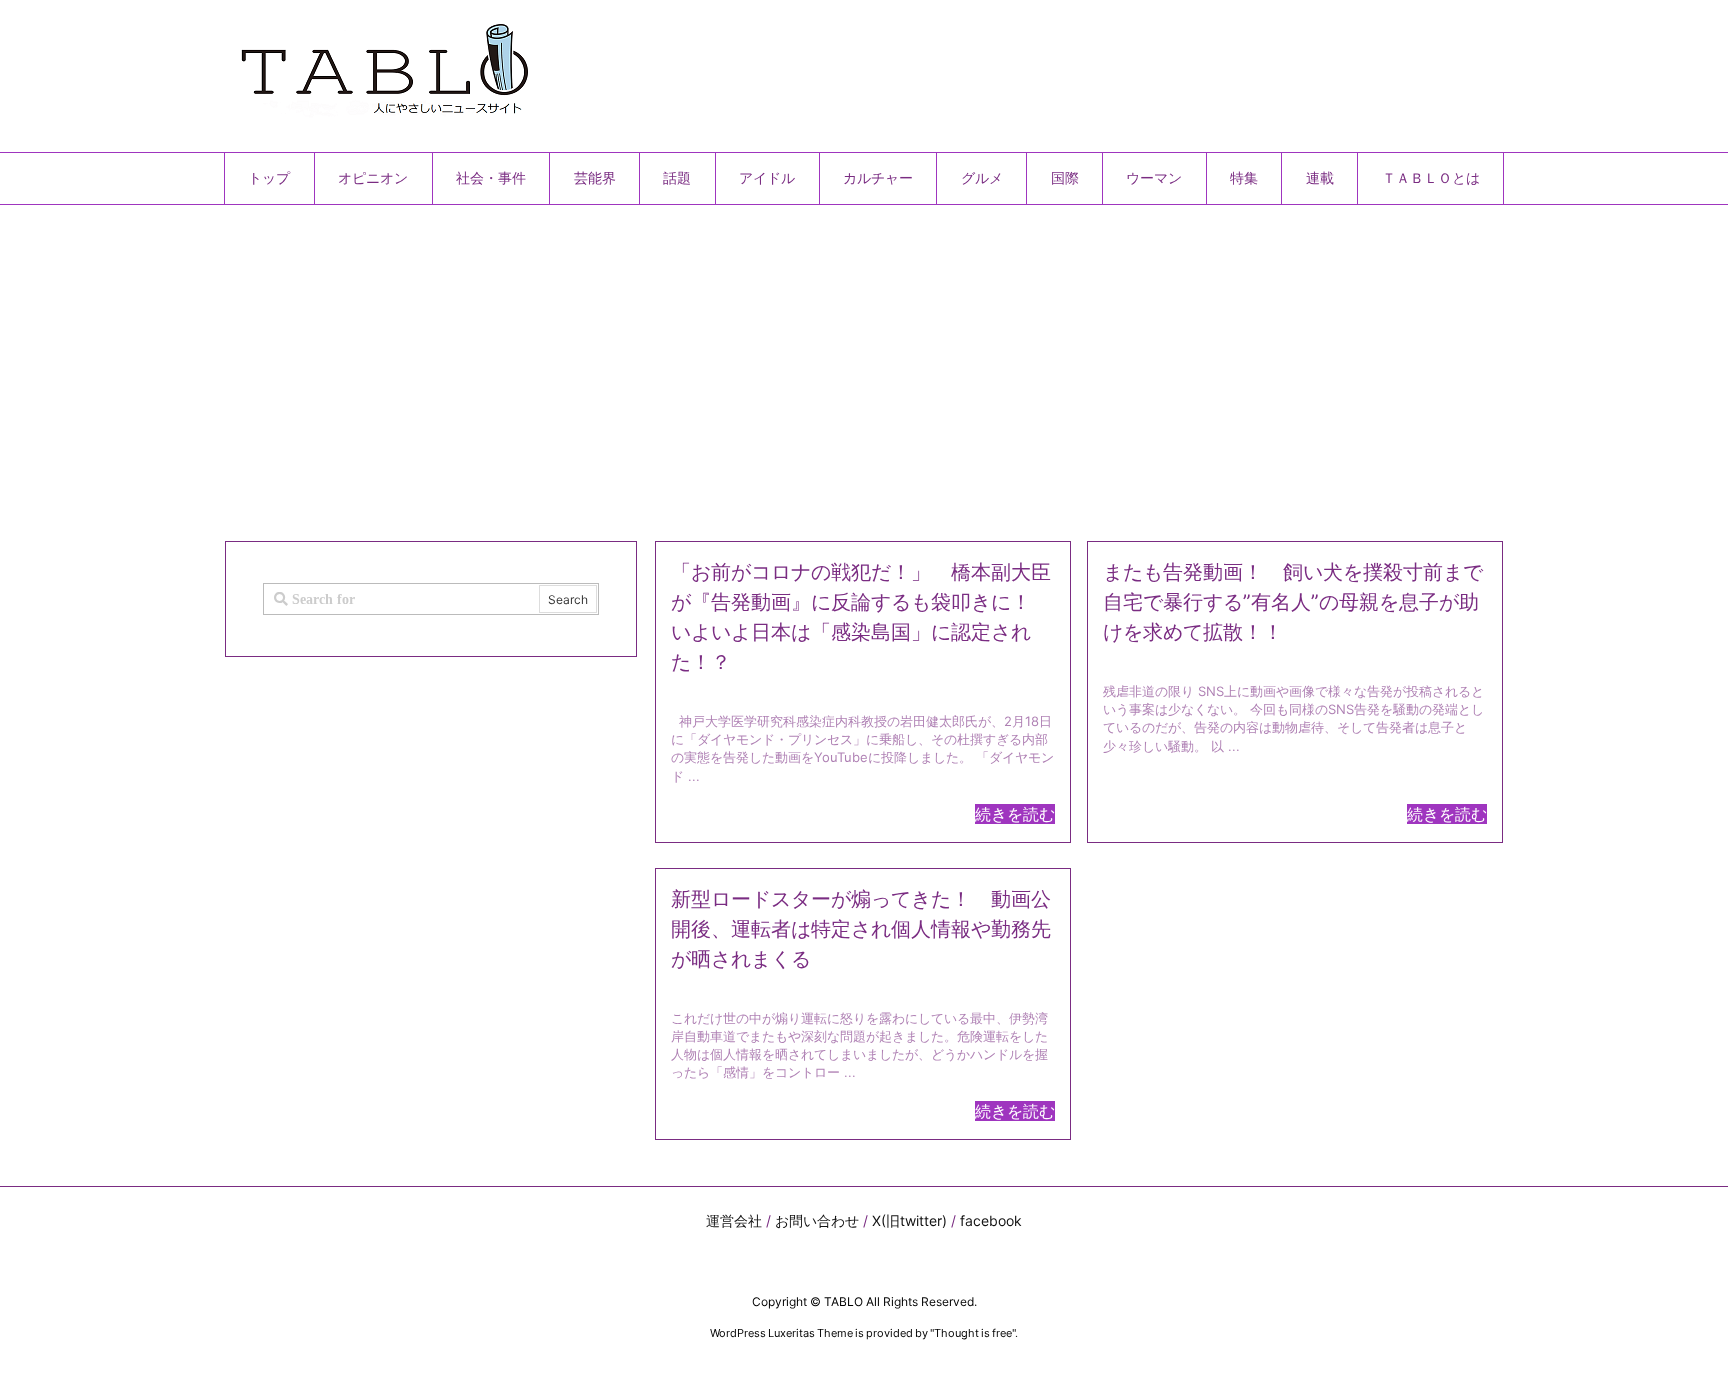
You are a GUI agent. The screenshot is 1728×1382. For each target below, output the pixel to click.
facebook (991, 1220)
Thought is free (973, 1333)
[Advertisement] (824, 365)
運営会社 (734, 1220)
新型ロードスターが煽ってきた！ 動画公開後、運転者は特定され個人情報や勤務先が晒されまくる (861, 929)
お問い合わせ (817, 1220)
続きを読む (1015, 814)
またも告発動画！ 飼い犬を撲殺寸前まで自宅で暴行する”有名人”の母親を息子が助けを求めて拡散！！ (1293, 602)
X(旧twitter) (909, 1220)
